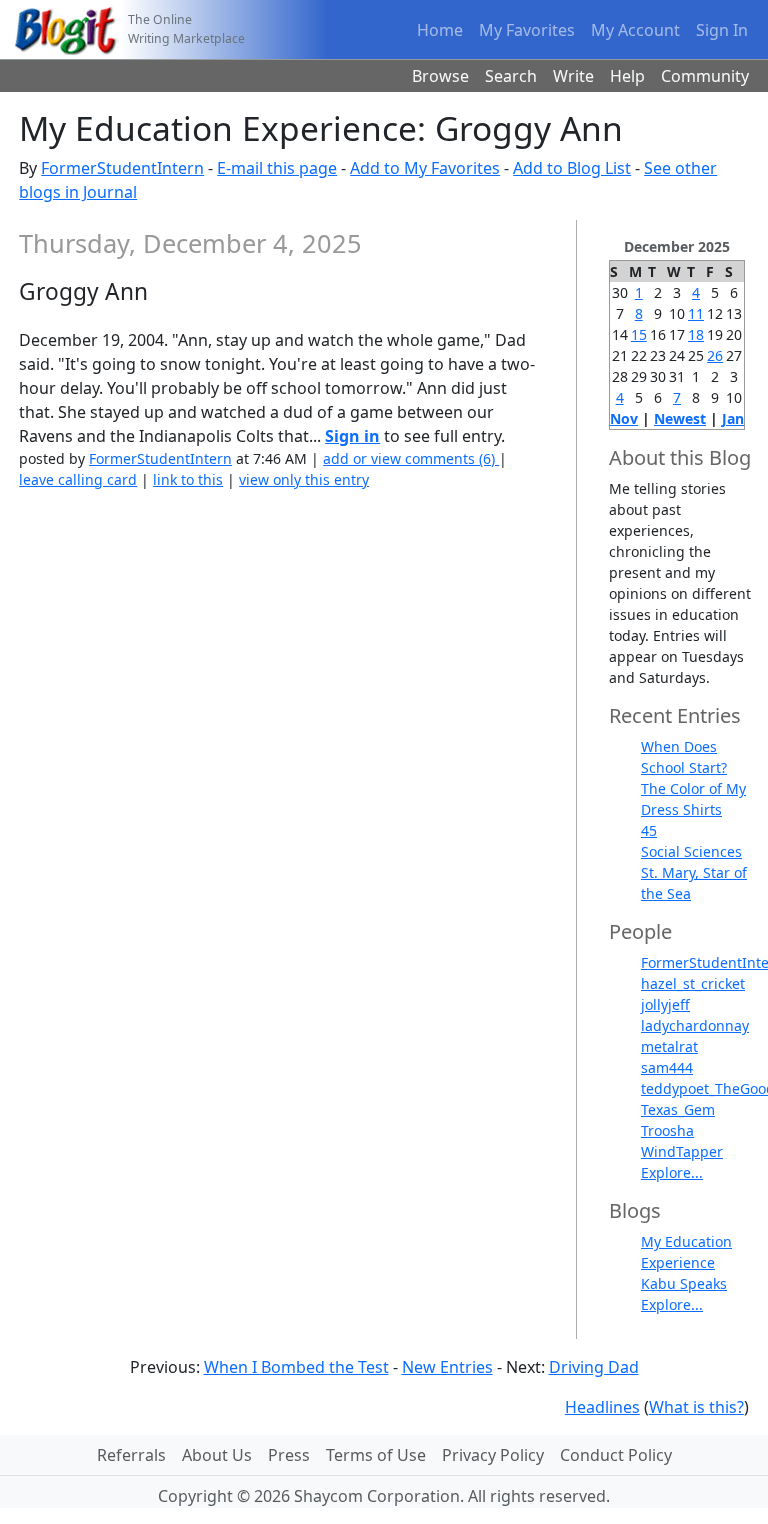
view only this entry (304, 479)
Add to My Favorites (425, 168)
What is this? (696, 1407)
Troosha (667, 1130)
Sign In (722, 30)
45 (649, 830)
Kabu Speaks (684, 1283)
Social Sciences (691, 851)
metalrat (669, 1046)
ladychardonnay (695, 1025)
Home (440, 30)
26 (715, 355)
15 (639, 334)
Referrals (131, 1455)
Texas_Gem (678, 1109)
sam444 (667, 1067)
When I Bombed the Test (296, 1367)
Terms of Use (376, 1455)
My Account (635, 30)
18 (696, 334)
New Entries (447, 1367)
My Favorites (527, 30)
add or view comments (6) (411, 458)
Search (511, 76)
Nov (624, 418)
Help (627, 76)
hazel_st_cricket (693, 983)
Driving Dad (594, 1367)
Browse (440, 76)
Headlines (602, 1407)
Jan (733, 418)
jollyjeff (665, 1004)
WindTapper (682, 1151)
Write (573, 76)
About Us (217, 1455)
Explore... (672, 1172)
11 (696, 313)
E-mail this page (277, 168)
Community (705, 76)
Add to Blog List (572, 168)
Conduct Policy (616, 1455)
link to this (188, 479)
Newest (680, 418)
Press (289, 1455)
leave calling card (78, 479)
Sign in (352, 436)
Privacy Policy (493, 1455)
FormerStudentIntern (122, 168)
